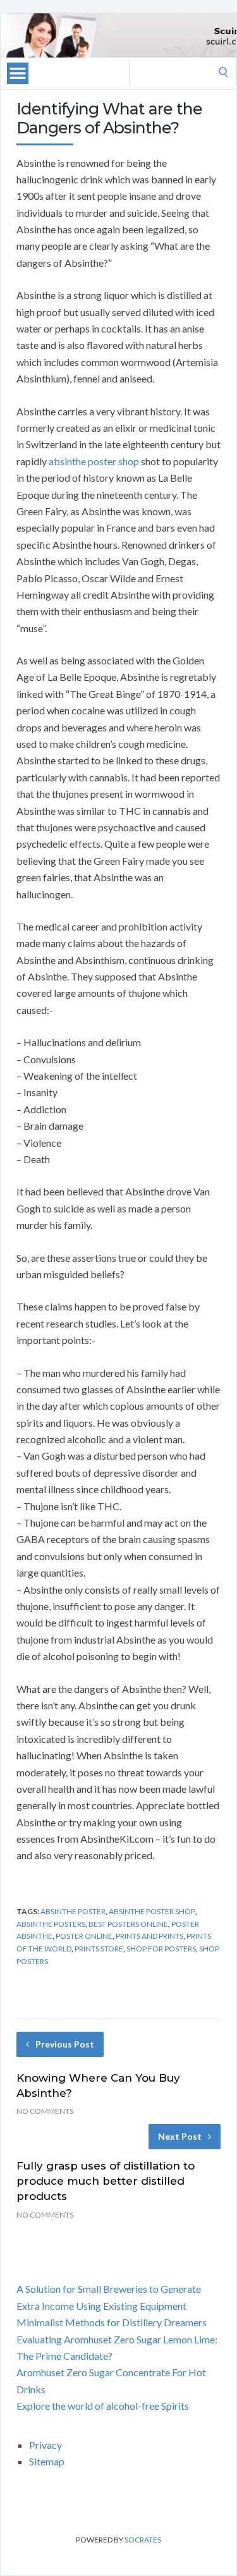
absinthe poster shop (94, 461)
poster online (84, 1936)
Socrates (143, 2540)
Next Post (180, 2136)
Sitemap (47, 2461)
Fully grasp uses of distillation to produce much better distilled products (106, 2181)
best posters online (128, 1924)
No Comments (45, 2111)
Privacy (46, 2445)
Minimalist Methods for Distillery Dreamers (112, 2322)
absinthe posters (51, 1924)
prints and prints (149, 1936)
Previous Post (65, 2044)
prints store (99, 1949)
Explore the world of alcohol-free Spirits (103, 2406)
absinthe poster (73, 1911)
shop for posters (161, 1949)
